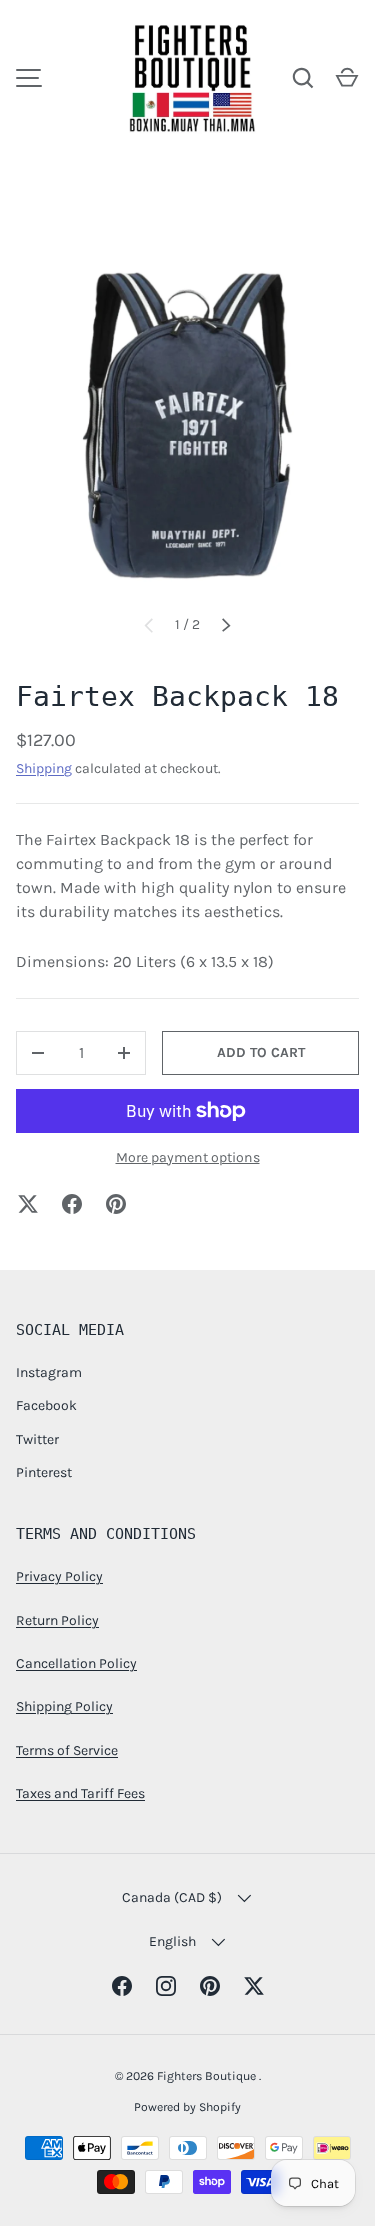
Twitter (37, 1439)
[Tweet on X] (28, 1204)
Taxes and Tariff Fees (80, 1793)
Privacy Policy (59, 1576)
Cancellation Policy (76, 1663)
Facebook (46, 1405)
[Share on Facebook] (72, 1204)
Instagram (49, 1372)
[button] (347, 78)
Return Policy (57, 1620)
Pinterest (44, 1472)
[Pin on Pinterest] (116, 1204)
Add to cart (261, 1052)
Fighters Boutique (208, 2076)
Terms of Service (67, 1750)
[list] (187, 425)
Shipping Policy (64, 1706)
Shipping (44, 768)
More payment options (188, 1157)
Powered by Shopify (187, 2107)
